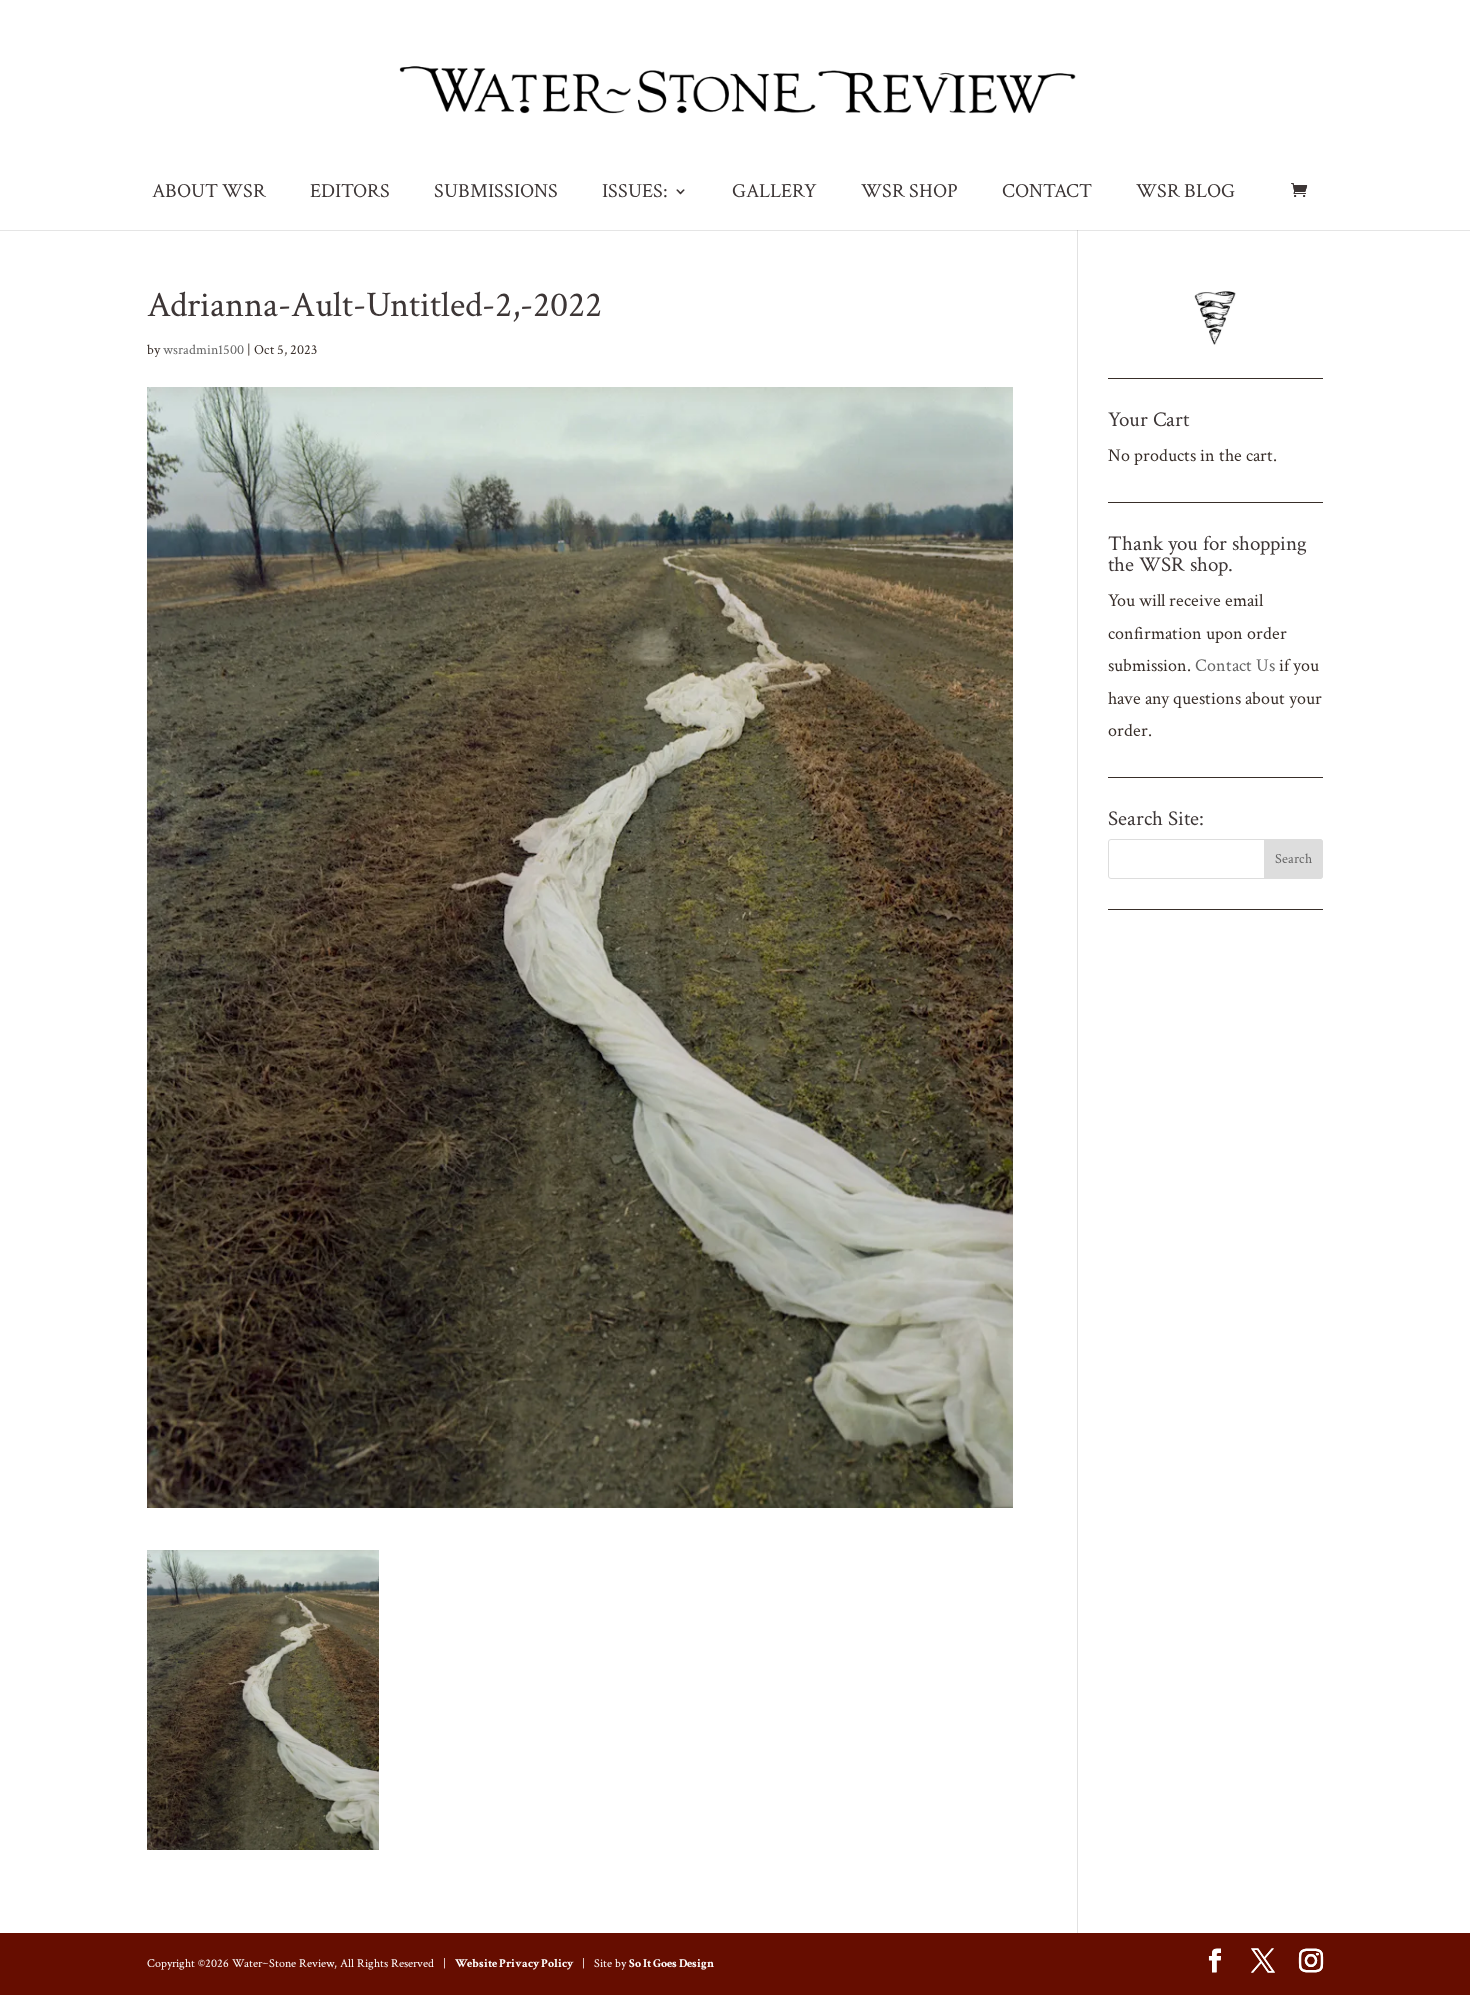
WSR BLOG (1185, 194)
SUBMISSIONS (496, 194)
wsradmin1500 (203, 350)
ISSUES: (635, 194)
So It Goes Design (671, 1963)
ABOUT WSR (209, 194)
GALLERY (774, 194)
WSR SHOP (909, 194)
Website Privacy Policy (514, 1963)
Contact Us (1235, 665)
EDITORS (350, 194)
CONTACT (1047, 194)
